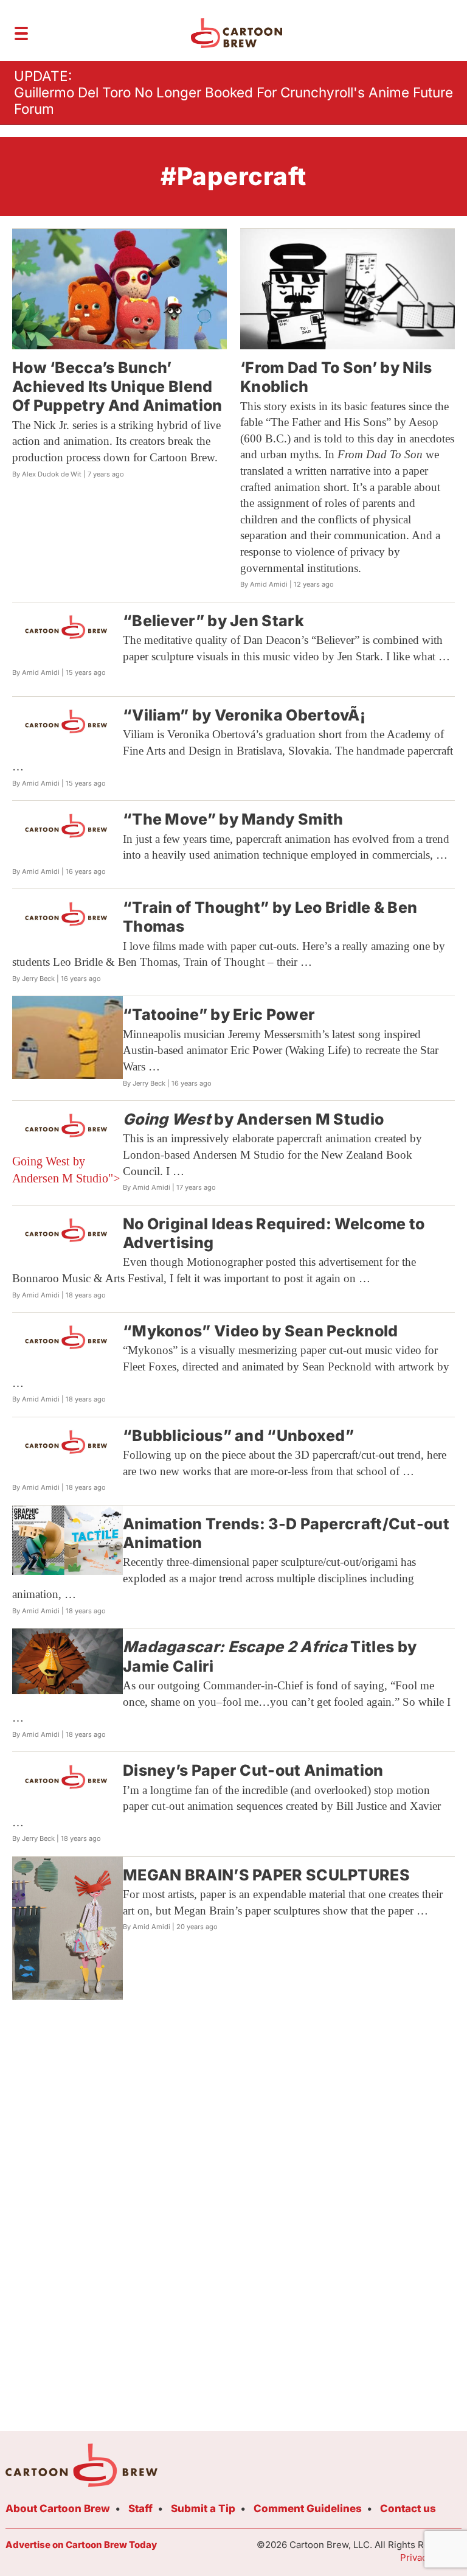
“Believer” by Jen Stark (213, 621)
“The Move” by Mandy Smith (233, 819)
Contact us (408, 2508)
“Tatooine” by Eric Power (219, 1014)
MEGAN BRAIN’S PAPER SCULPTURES (266, 1875)
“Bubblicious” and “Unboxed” (238, 1436)
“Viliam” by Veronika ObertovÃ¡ (244, 715)
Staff (140, 2508)
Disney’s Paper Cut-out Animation (253, 1770)
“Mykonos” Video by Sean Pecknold (261, 1331)
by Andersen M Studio (253, 1119)
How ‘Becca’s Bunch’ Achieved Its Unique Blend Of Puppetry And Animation (117, 387)
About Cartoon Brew (58, 2508)
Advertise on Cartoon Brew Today (81, 2545)
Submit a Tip (203, 2508)
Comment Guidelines (308, 2508)
